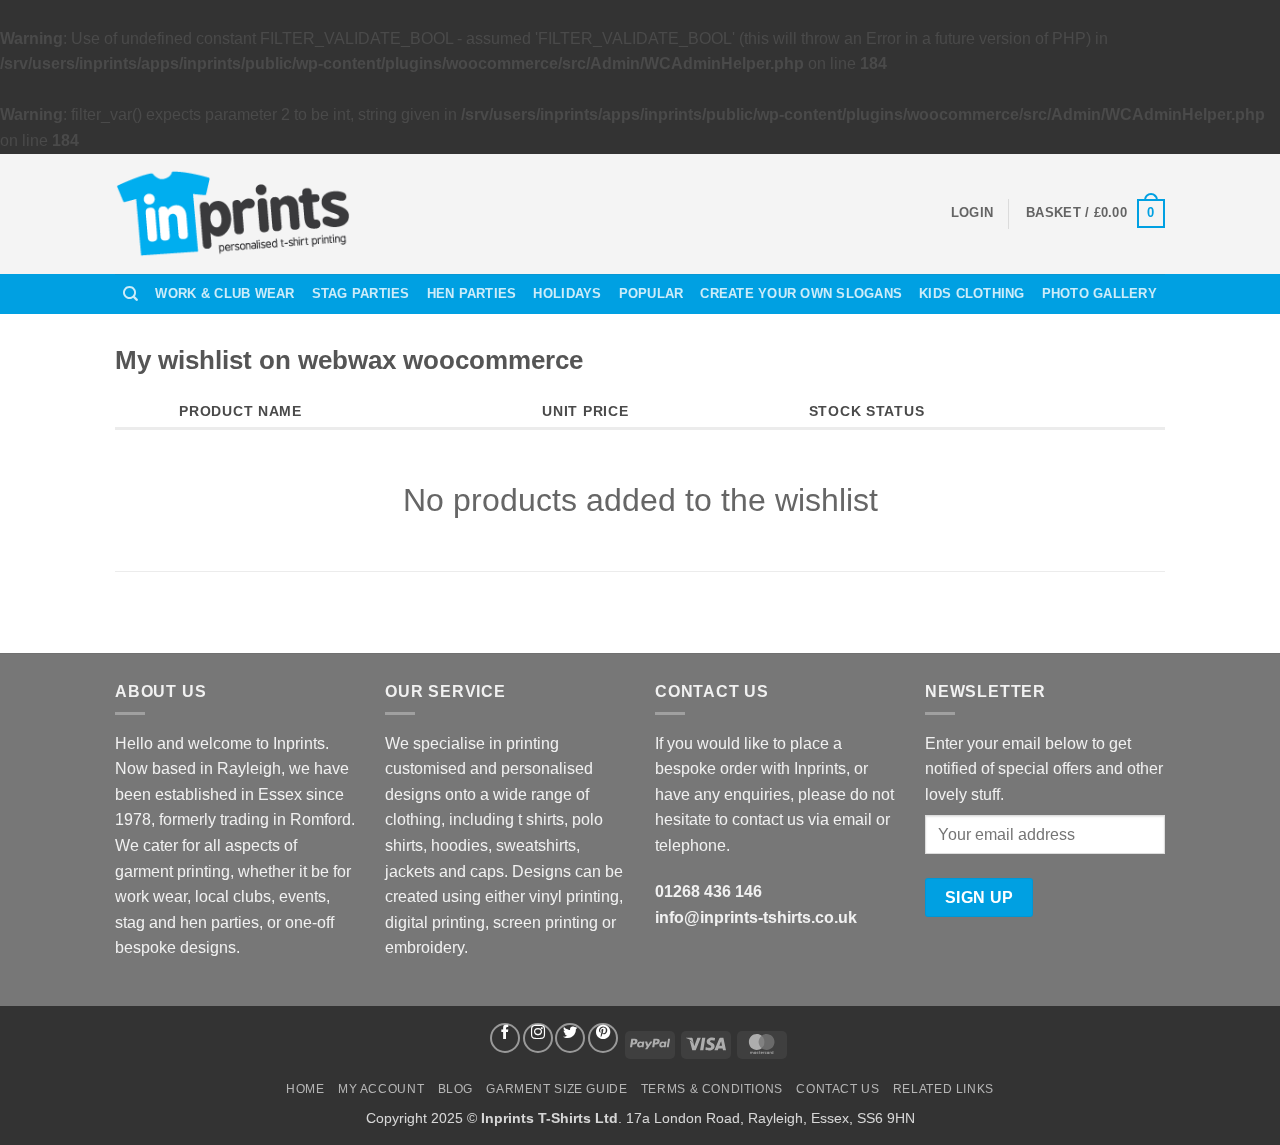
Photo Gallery (1099, 293)
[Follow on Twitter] (570, 1038)
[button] (972, 213)
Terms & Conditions (712, 1089)
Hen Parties (472, 293)
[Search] (130, 294)
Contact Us (837, 1089)
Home (305, 1089)
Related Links (943, 1089)
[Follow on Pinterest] (603, 1038)
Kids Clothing (971, 293)
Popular (651, 293)
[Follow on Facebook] (505, 1038)
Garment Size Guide (556, 1089)
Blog (455, 1089)
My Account (381, 1089)
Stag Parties (361, 293)
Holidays (567, 293)
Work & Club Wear (224, 293)
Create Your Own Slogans (801, 293)
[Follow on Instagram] (538, 1038)
